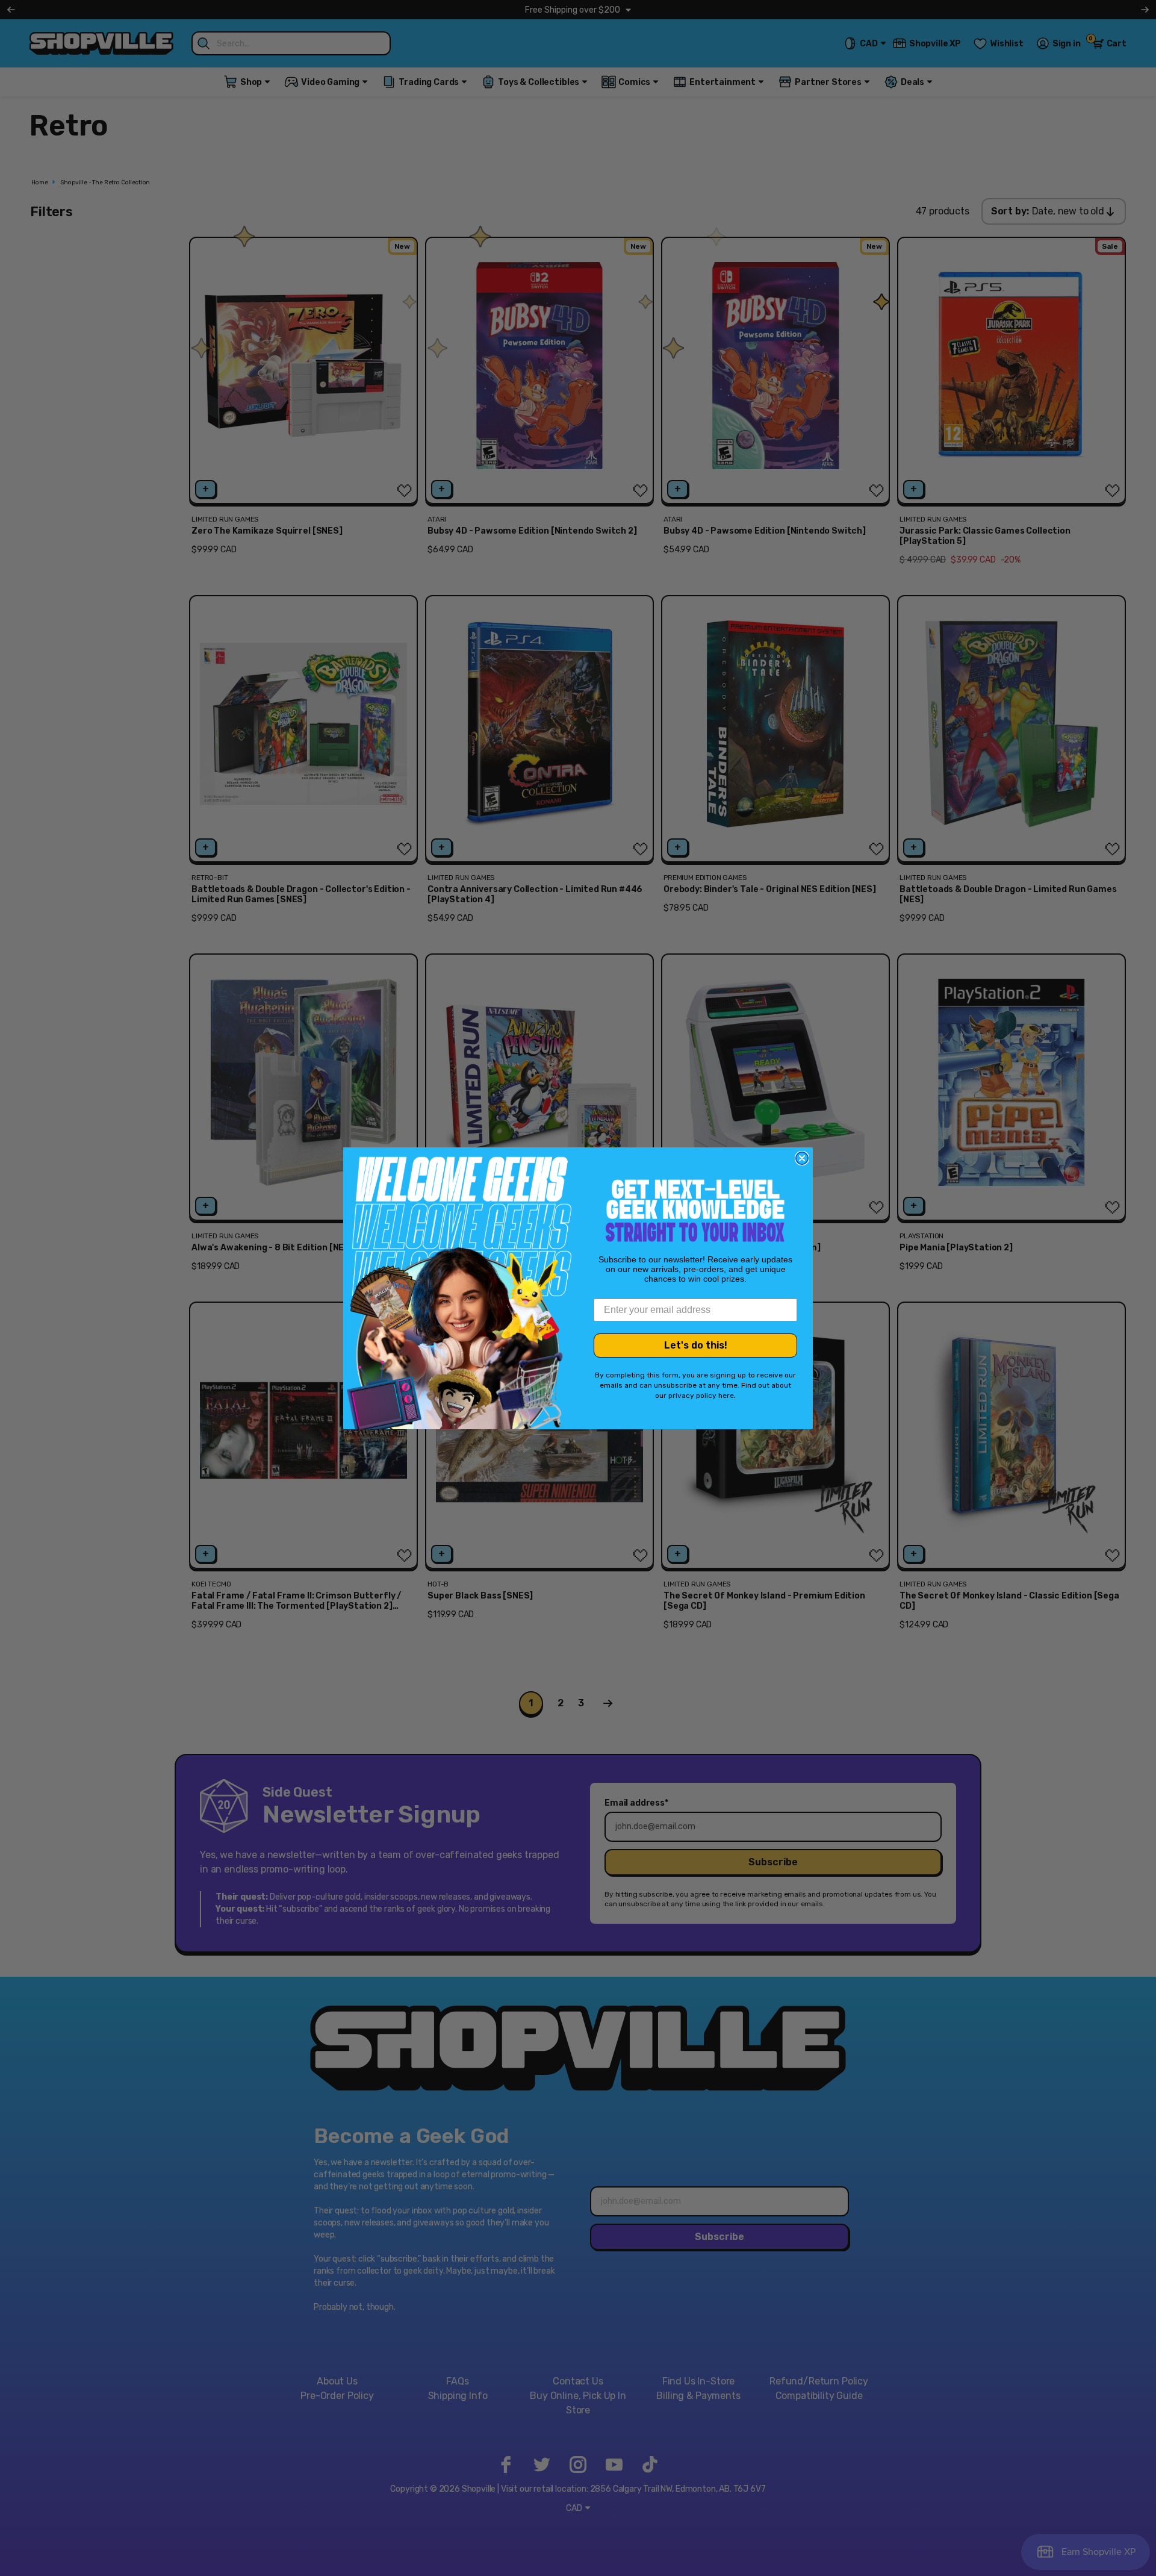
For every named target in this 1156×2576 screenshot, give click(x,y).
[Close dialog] (802, 1158)
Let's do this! (696, 1345)
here (726, 1396)
